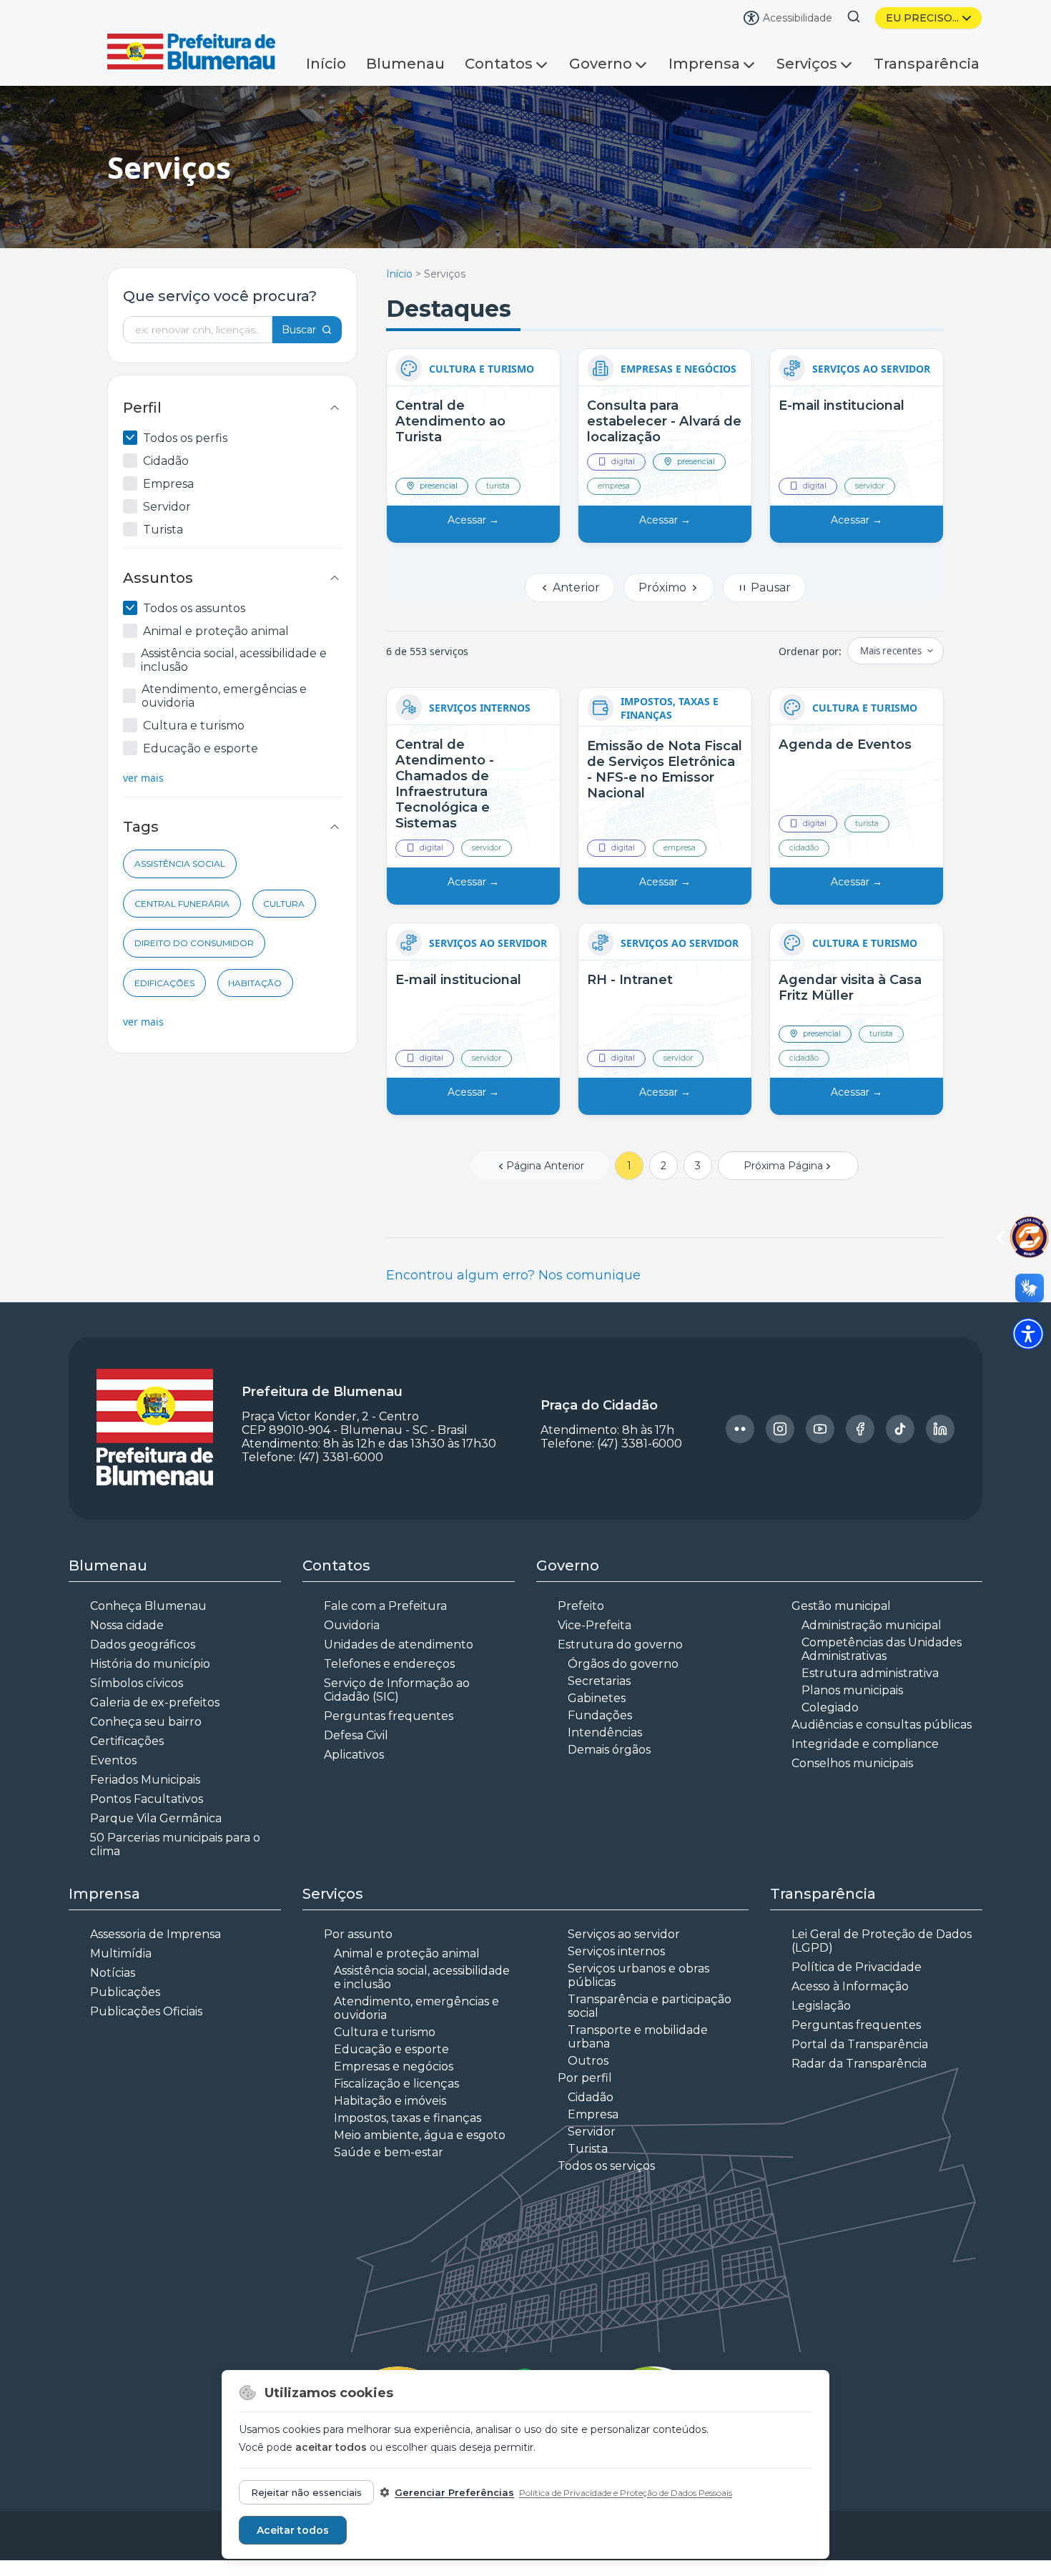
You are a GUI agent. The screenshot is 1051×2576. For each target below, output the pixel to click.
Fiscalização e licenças (396, 2084)
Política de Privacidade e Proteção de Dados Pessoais (626, 2493)
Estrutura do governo (620, 1645)
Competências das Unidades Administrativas (882, 1649)
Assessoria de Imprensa (156, 1934)
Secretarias (599, 1681)
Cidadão (166, 461)
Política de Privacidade (857, 1967)
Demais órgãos (609, 1750)
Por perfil (585, 2078)
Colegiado (830, 1707)
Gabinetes (597, 1698)
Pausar (769, 588)
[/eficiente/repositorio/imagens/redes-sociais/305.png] (860, 1429)
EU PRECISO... (922, 18)
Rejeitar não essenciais (306, 2492)
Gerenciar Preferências (454, 2492)
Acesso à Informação (850, 1986)
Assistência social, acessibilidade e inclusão (234, 660)
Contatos (499, 64)
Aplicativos (354, 1755)
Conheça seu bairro (146, 1722)
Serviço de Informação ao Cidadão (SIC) (397, 1690)
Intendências (605, 1732)
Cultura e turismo (194, 726)
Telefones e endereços (389, 1664)
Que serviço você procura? (220, 296)
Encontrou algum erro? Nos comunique (513, 1275)
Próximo (664, 588)
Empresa (168, 484)
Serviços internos (616, 1951)
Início (326, 64)
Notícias (113, 1973)
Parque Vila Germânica (156, 1818)
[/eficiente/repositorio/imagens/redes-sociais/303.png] (780, 1429)
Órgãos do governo (623, 1664)
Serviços (807, 64)
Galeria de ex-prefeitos (155, 1702)
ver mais (143, 778)
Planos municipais (852, 1690)
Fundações (600, 1715)
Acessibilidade (798, 18)
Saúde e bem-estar (389, 2152)
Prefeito (581, 1606)
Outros (588, 2061)
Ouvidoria (352, 1625)
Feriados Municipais (145, 1780)
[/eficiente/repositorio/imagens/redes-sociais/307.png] (940, 1429)
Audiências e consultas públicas (882, 1725)
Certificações (127, 1741)
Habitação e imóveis (390, 2101)
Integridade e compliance (865, 1744)
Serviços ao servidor (624, 1934)
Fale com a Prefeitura (385, 1606)
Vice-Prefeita (594, 1625)
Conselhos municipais (852, 1763)
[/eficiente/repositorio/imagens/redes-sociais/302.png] (740, 1429)
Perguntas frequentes (389, 1716)
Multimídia (121, 1953)
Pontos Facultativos (147, 1799)
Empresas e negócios (394, 2066)
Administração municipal (872, 1625)
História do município (150, 1664)
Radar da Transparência (859, 2064)
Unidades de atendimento (399, 1645)
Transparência (927, 64)
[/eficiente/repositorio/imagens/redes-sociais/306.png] (900, 1429)
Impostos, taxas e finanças (408, 2118)
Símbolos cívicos (137, 1683)
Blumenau (405, 64)
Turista (163, 530)
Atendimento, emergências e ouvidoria (224, 696)
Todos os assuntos (194, 608)
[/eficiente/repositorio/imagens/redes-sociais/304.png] (820, 1429)
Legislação (821, 2006)
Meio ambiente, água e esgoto (420, 2135)
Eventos (113, 1760)
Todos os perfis (185, 438)
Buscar (299, 330)
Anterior (575, 588)
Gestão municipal (841, 1606)
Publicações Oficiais (146, 2011)
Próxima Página (783, 1166)
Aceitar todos (293, 2530)
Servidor (167, 507)
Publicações (125, 1992)
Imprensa (704, 64)
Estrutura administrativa (870, 1673)
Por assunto (358, 1934)
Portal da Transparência (860, 2044)
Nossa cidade (127, 1625)
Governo (601, 64)
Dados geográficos (143, 1645)
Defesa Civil (356, 1735)
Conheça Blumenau (148, 1606)
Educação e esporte (201, 748)
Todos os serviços (606, 2166)
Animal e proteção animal (216, 631)
